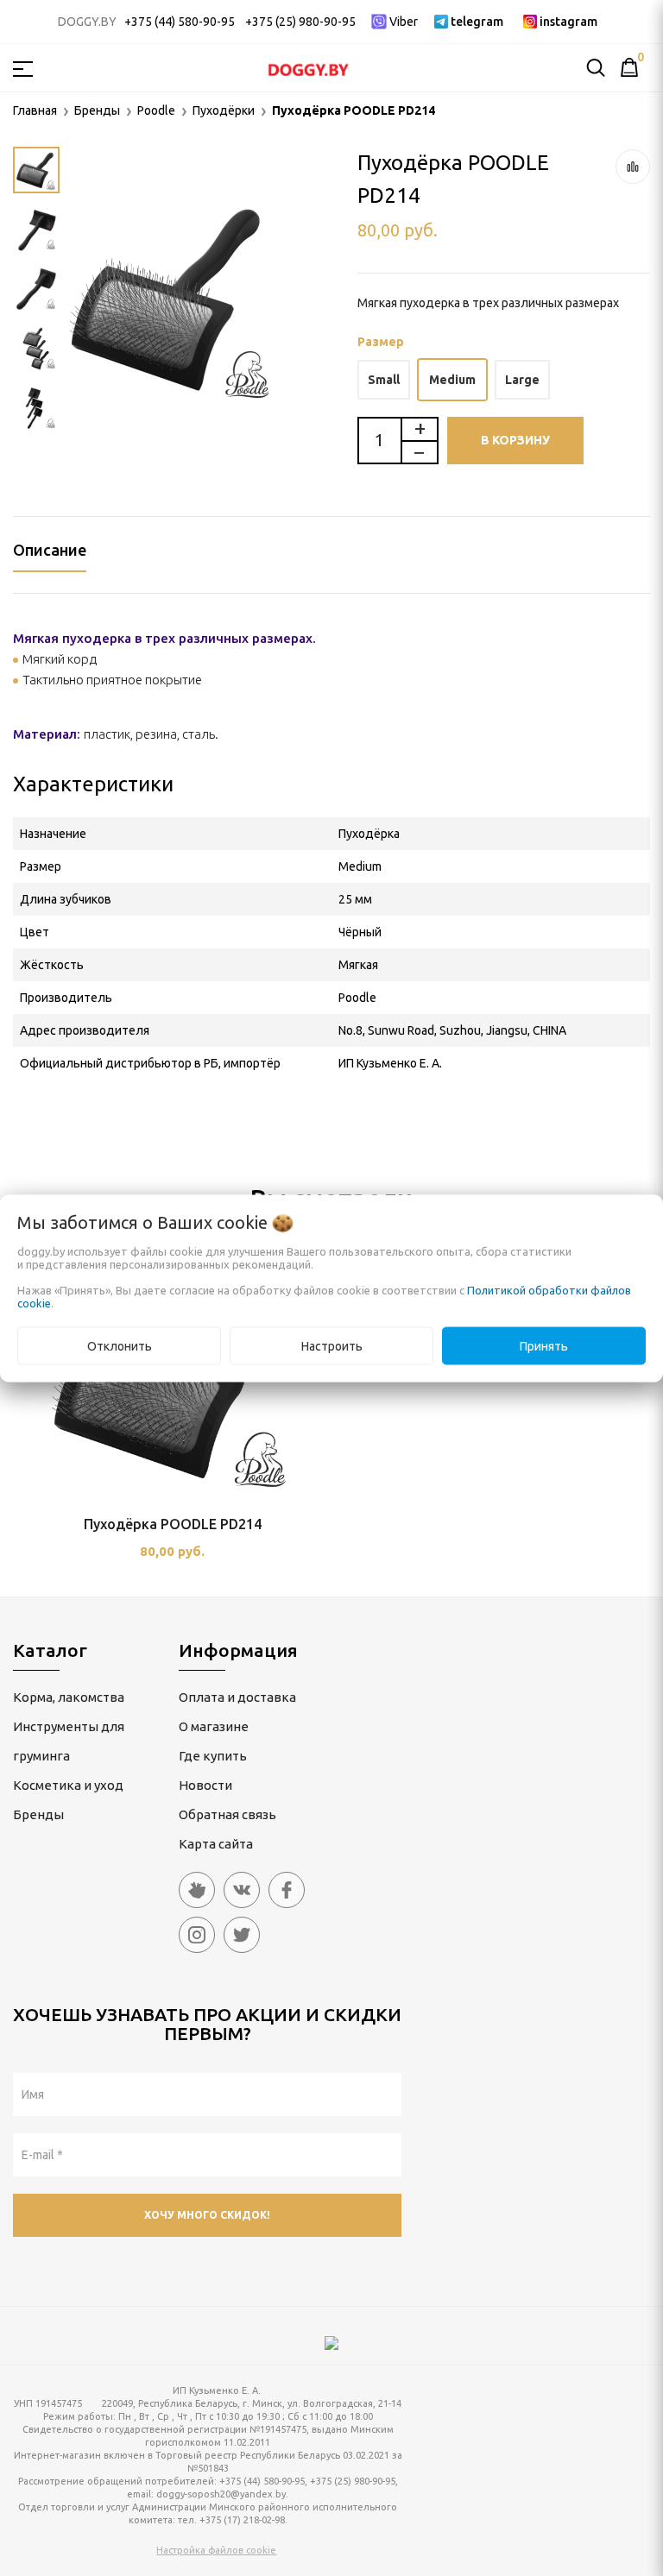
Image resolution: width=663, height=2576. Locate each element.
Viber (404, 22)
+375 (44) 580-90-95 (180, 22)
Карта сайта (216, 1844)
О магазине (214, 1726)
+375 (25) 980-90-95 (300, 22)
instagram (568, 22)
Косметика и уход (68, 1785)
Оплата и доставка (237, 1697)
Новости (205, 1785)
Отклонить (120, 1345)
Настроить (332, 1345)
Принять (544, 1345)
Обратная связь (227, 1814)
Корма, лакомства (69, 1697)
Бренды (38, 1814)
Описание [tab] (50, 550)
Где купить (213, 1756)
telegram (477, 22)
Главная (35, 110)
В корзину (515, 440)
